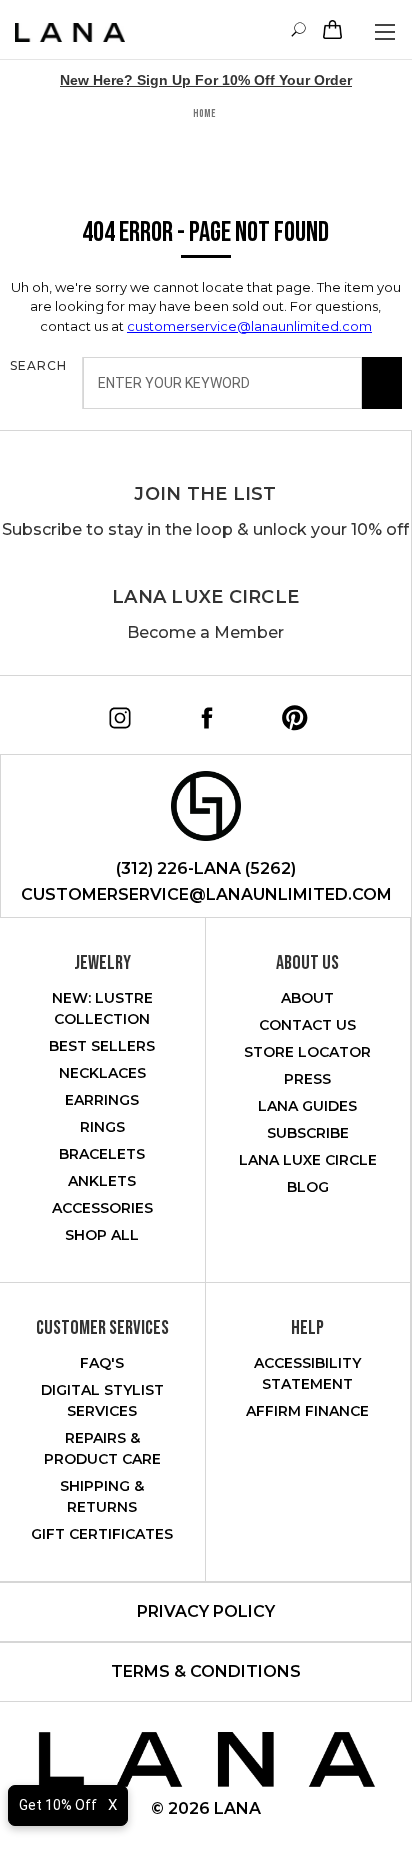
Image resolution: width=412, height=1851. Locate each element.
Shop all (102, 1235)
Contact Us (307, 1025)
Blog (308, 1187)
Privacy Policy (206, 1611)
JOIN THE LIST (205, 494)
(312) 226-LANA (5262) (206, 868)
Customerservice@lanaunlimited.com (206, 894)
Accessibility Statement (307, 1373)
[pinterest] (288, 711)
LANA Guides (307, 1106)
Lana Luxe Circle (205, 597)
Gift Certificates (102, 1534)
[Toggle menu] (384, 31)
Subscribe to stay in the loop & (205, 529)
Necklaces (102, 1073)
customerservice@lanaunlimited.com (249, 326)
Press (307, 1079)
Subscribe (308, 1133)
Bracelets (102, 1154)
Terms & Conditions (206, 1671)
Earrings (102, 1100)
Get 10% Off (58, 1805)
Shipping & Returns (102, 1496)
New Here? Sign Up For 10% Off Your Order (206, 80)
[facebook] (200, 711)
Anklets (102, 1181)
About (307, 998)
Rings (102, 1127)
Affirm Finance (307, 1411)
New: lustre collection (102, 1008)
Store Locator (307, 1052)
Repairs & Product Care (102, 1448)
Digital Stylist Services (102, 1400)
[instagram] (113, 711)
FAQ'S (102, 1363)
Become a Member (205, 632)
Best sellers (102, 1046)
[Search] (382, 383)
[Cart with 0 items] (330, 29)
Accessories (102, 1208)
